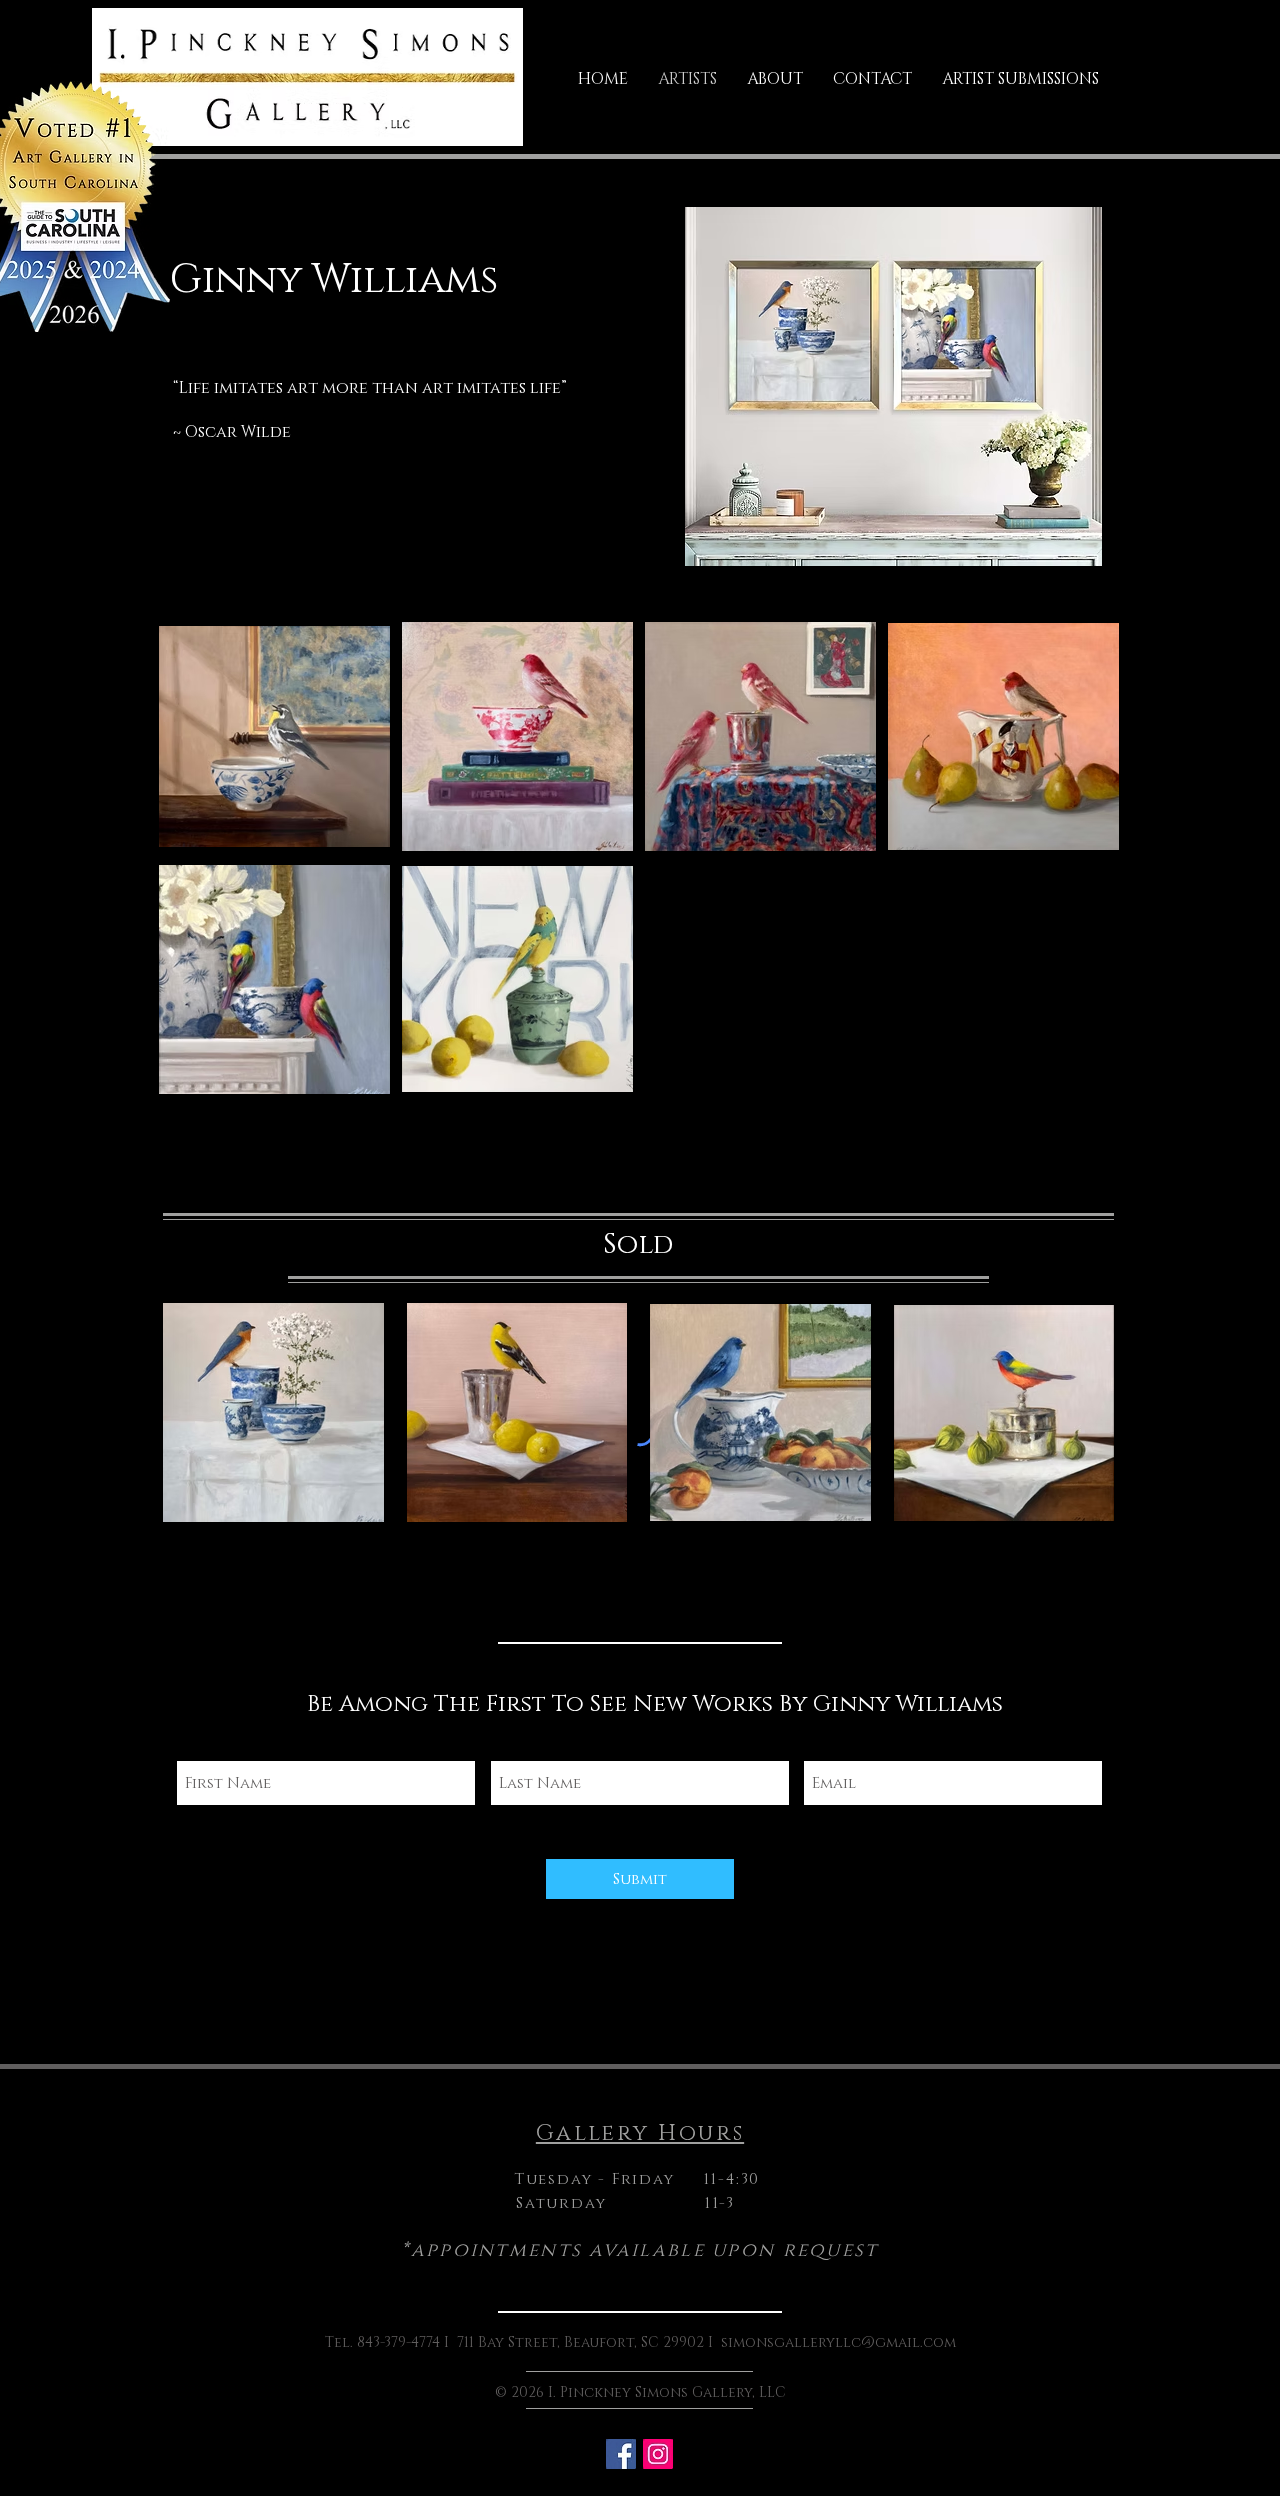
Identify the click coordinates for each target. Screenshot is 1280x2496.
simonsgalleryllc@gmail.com (838, 2342)
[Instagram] (658, 2454)
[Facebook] (621, 2454)
